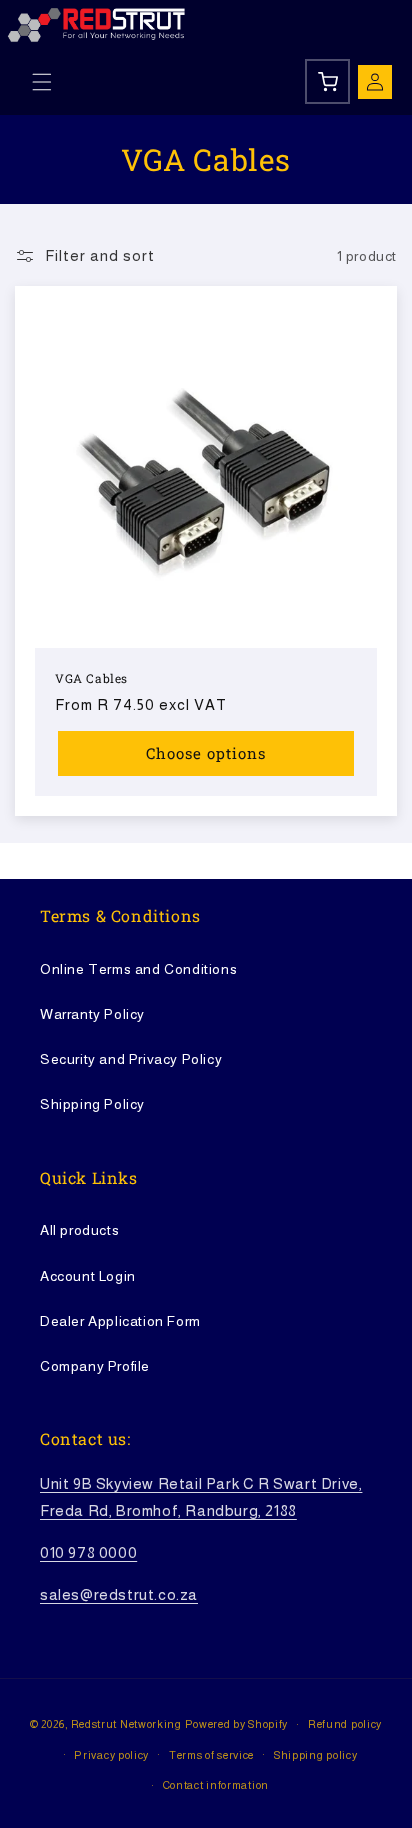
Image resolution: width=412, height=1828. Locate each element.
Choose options (206, 753)
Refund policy (345, 1724)
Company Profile (95, 1366)
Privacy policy (111, 1755)
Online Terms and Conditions (138, 969)
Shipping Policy (92, 1104)
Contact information (216, 1785)
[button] (42, 82)
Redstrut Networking (126, 1724)
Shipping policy (316, 1755)
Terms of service (211, 1755)
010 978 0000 (88, 1552)
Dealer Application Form (120, 1321)
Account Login (88, 1276)
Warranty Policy (92, 1014)
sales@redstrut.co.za (119, 1594)
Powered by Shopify (237, 1724)
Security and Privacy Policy (131, 1059)
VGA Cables (91, 678)
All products (79, 1230)
